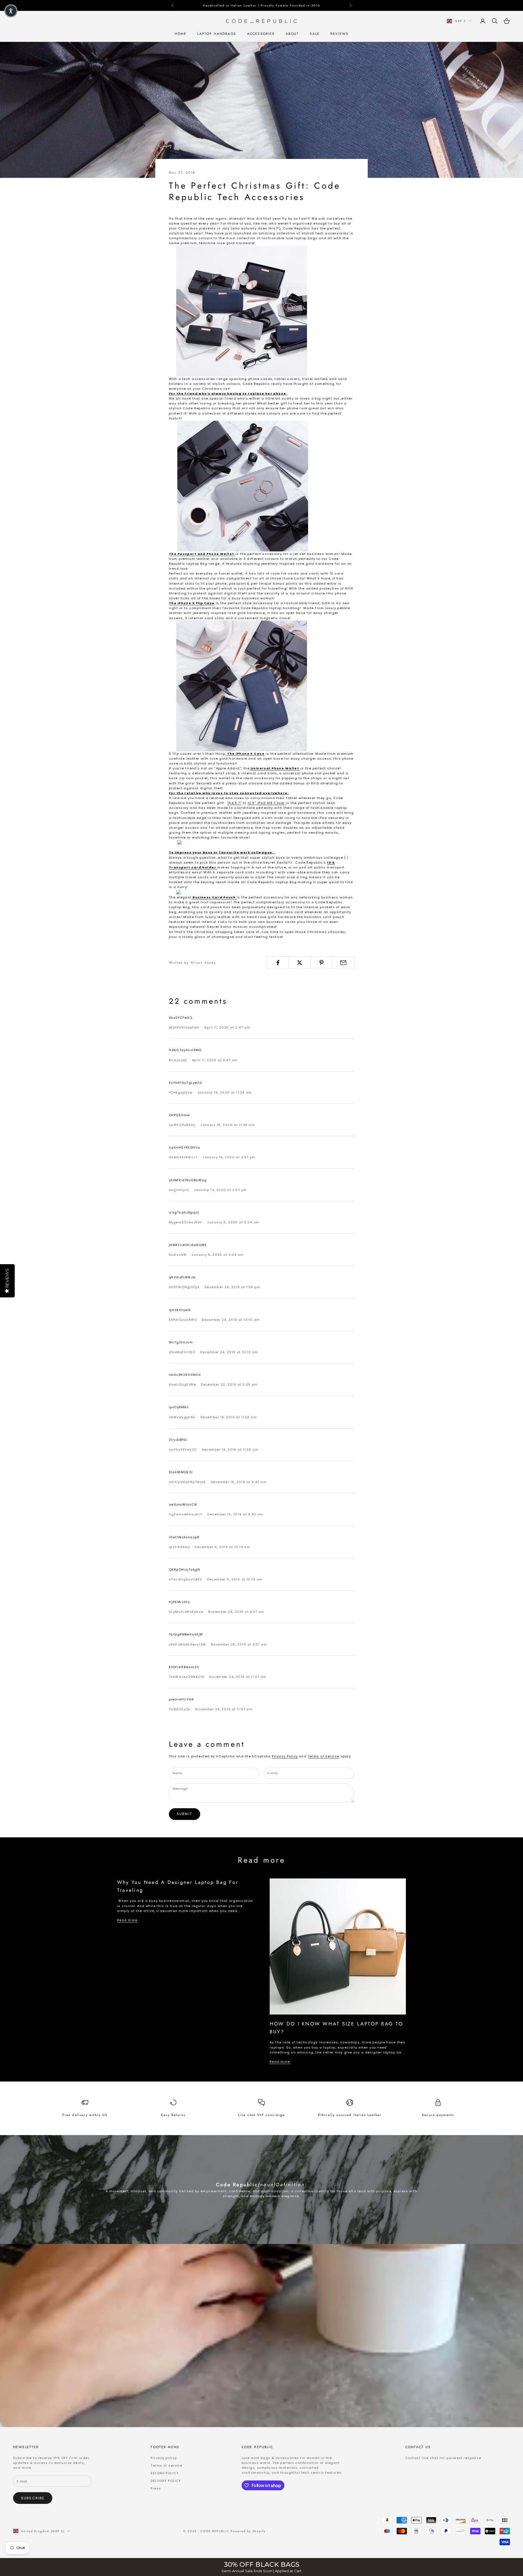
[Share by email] (343, 963)
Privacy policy (164, 2458)
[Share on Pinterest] (322, 963)
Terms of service (166, 2466)
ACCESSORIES (261, 34)
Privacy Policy (285, 1756)
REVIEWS (339, 34)
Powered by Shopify (248, 2531)
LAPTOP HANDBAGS (217, 34)
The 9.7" (234, 803)
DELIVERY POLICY (166, 2481)
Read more (127, 1920)
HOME (181, 34)
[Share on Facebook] (278, 963)
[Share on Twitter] (299, 963)
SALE (315, 34)
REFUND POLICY (165, 2473)
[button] (11, 11)
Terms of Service (324, 1756)
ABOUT (292, 34)
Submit (185, 1814)
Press (156, 2488)
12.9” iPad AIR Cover (267, 803)
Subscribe (33, 2498)
